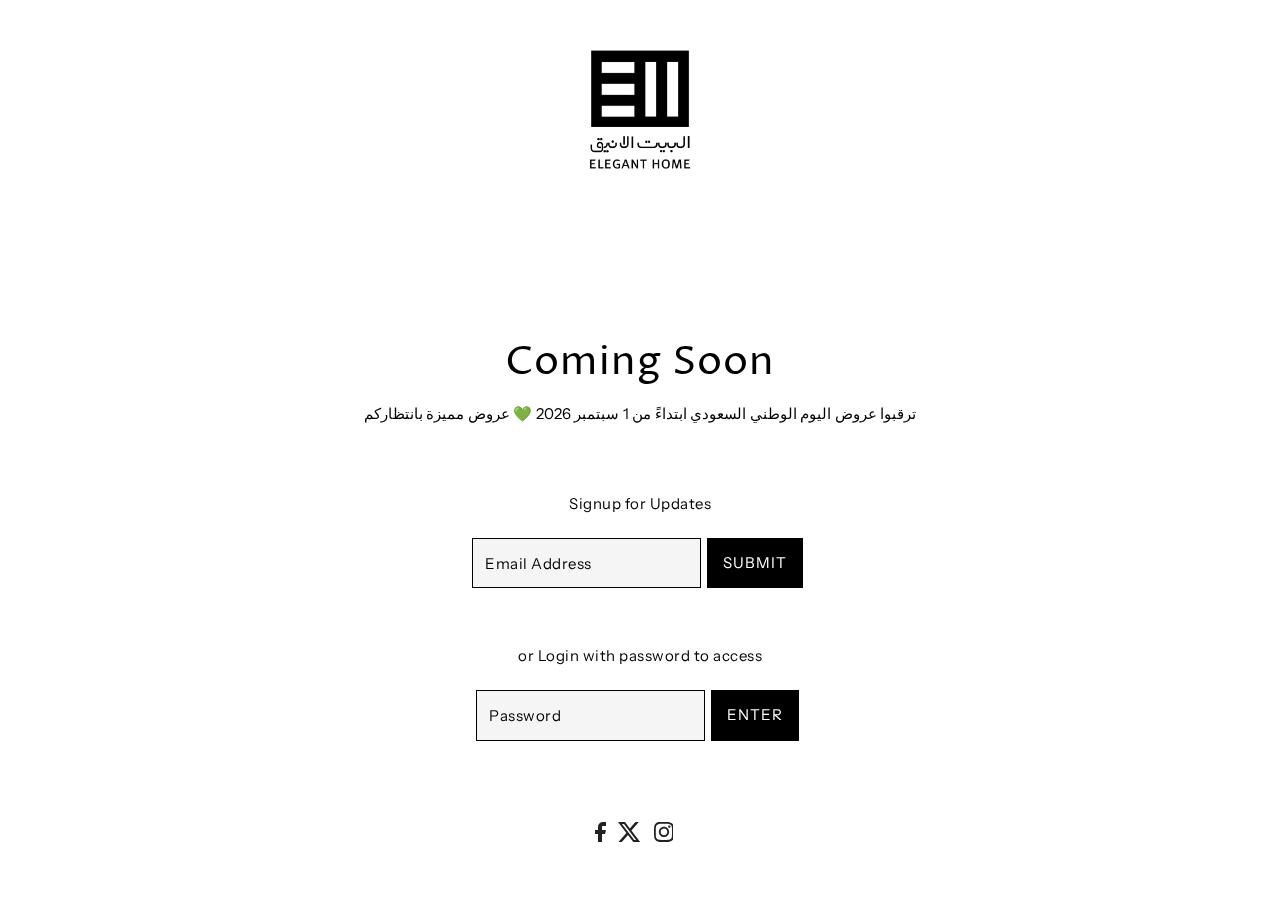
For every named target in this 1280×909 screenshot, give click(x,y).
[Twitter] (629, 831)
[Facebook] (600, 831)
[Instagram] (664, 831)
